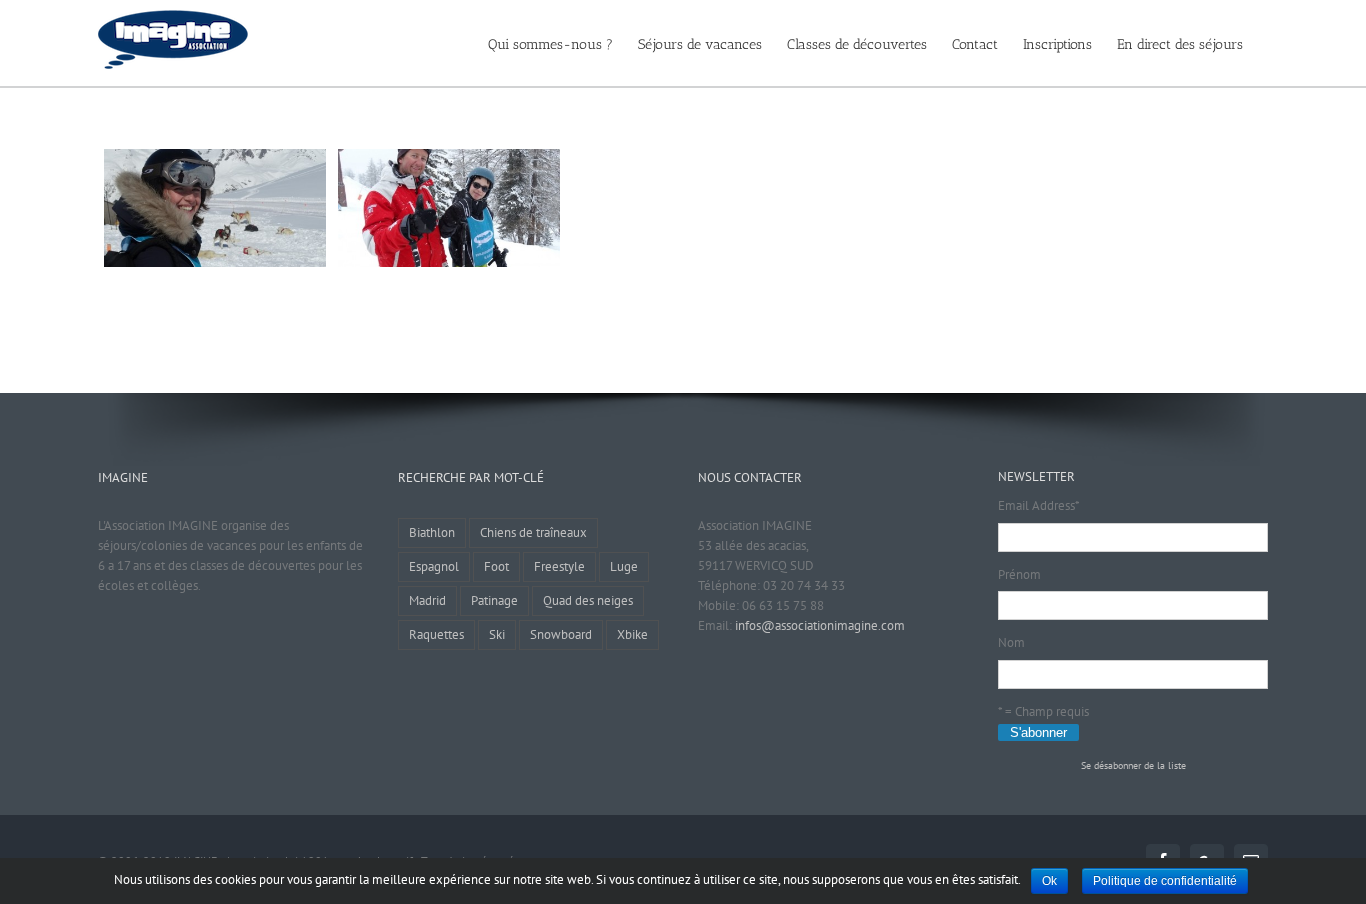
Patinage (494, 600)
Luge (624, 566)
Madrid (427, 600)
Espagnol (434, 566)
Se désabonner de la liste (1133, 765)
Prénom (1019, 574)
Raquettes (436, 634)
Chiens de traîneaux (533, 532)
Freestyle (559, 566)
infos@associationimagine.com (820, 625)
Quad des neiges (588, 600)
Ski (497, 634)
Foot (496, 566)
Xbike (632, 634)
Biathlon (432, 532)
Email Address (1039, 505)
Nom (1011, 642)
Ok (1049, 881)
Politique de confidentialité (1165, 881)
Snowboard (561, 634)
